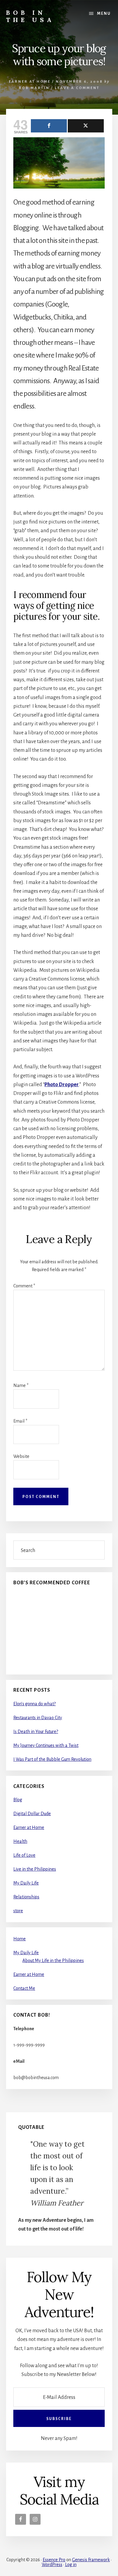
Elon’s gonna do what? (34, 1704)
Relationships (26, 1897)
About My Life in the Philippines (53, 1961)
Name (21, 1385)
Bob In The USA (30, 16)
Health (20, 1841)
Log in (71, 2565)
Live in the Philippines (35, 1869)
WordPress (52, 2565)
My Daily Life (26, 1883)
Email (20, 1421)
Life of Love (24, 1855)
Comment (24, 1286)
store (18, 1911)
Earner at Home (30, 82)
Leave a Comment (77, 88)
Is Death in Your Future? (36, 1732)
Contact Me (24, 1988)
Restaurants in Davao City (38, 1718)
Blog (18, 1800)
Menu (104, 14)
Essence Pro (54, 2560)
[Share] (49, 126)
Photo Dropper (62, 1085)
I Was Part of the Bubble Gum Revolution (52, 1759)
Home (20, 1939)
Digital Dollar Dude (32, 1814)
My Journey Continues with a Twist (46, 1745)
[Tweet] (86, 126)
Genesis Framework (91, 2560)
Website (21, 1456)
